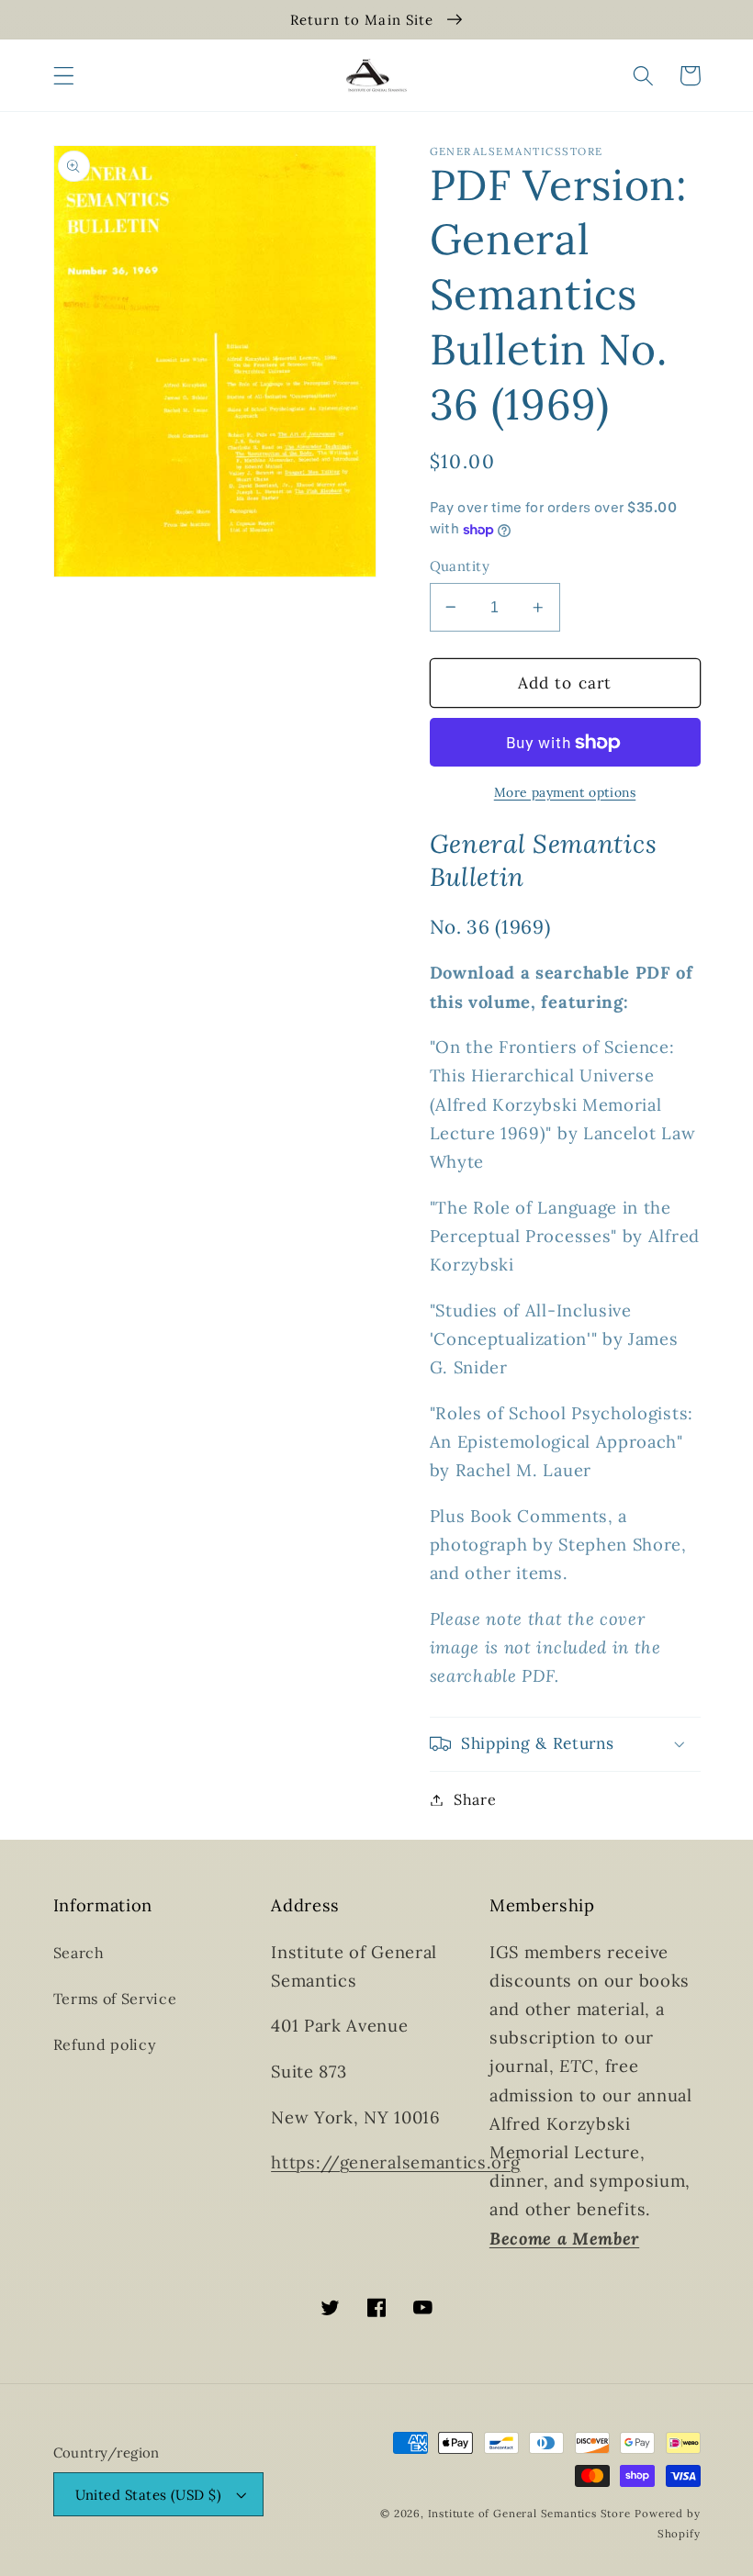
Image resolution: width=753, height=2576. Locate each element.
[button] (64, 76)
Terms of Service (115, 1999)
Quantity (460, 566)
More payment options (565, 792)
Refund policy (105, 2044)
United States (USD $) (149, 2495)
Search (79, 1953)
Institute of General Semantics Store (529, 2513)
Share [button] (475, 1799)
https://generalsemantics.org (395, 2162)
